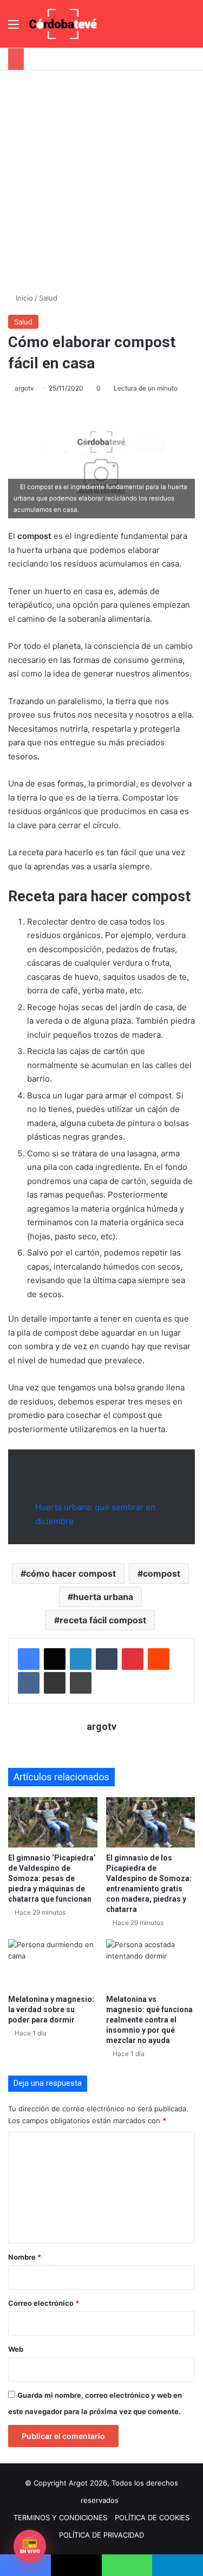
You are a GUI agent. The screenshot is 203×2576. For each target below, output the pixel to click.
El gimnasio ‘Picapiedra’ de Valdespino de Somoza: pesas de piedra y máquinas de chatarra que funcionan (52, 1878)
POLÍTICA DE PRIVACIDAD (101, 2535)
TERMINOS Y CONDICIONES (60, 2518)
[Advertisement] (101, 177)
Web (16, 2349)
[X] (55, 1659)
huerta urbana (103, 1597)
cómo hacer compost (71, 1573)
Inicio (23, 298)
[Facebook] (29, 1659)
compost (162, 1573)
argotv (24, 388)
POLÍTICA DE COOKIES (152, 2518)
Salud (48, 298)
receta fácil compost (103, 1620)
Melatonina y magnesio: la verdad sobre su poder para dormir (51, 2009)
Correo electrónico (44, 2303)
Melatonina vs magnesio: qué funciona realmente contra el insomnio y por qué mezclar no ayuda (149, 2020)
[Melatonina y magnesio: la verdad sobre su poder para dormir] (53, 1964)
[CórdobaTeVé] (63, 24)
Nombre (25, 2257)
